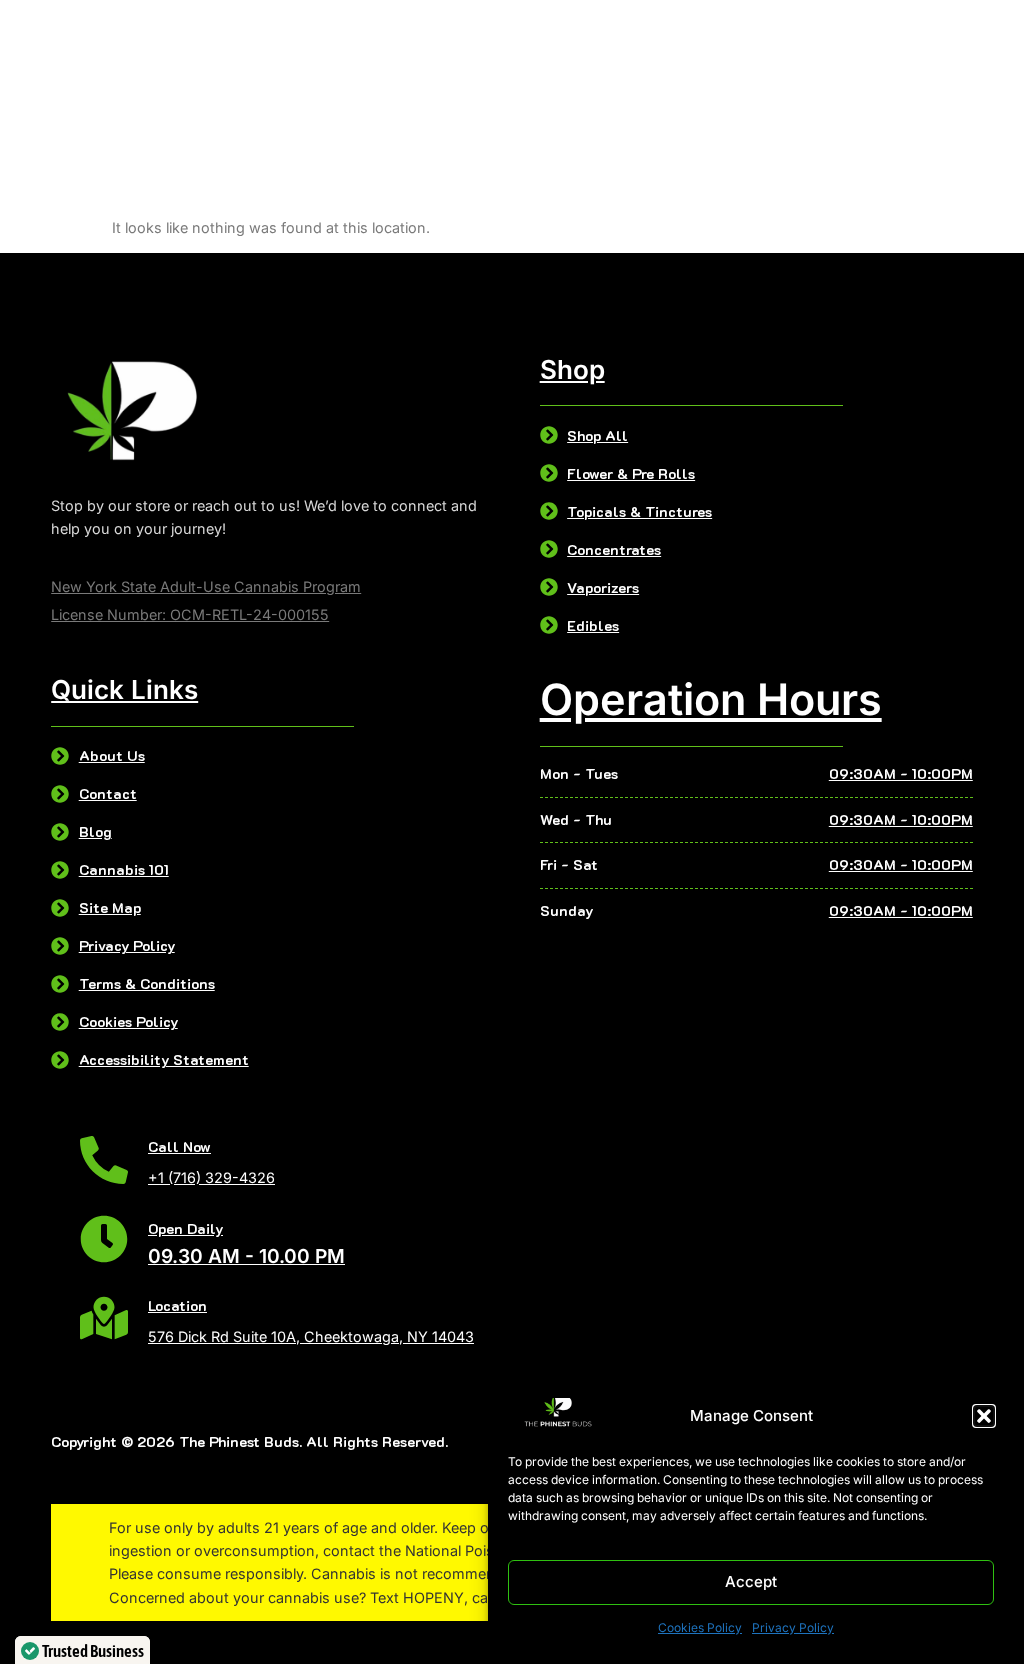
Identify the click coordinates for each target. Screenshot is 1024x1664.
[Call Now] (104, 1160)
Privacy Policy (793, 1627)
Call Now (179, 1146)
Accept (751, 1581)
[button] (984, 1416)
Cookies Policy (700, 1627)
